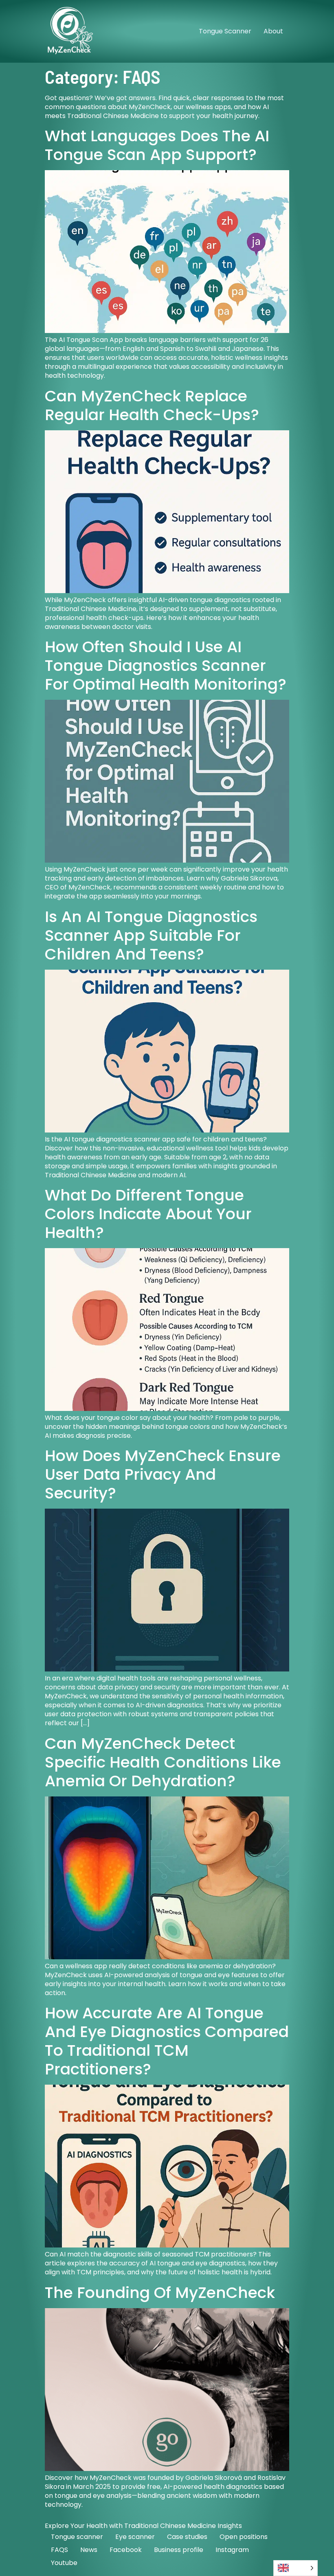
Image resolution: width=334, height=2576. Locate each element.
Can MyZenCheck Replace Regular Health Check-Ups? (152, 405)
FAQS (59, 2550)
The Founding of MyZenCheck (160, 2292)
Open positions (244, 2537)
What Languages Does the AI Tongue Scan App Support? (157, 145)
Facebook (126, 2550)
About (273, 31)
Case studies (187, 2537)
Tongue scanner (77, 2537)
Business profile (179, 2550)
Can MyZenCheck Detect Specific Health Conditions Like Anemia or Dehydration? (163, 1762)
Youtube (64, 2563)
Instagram (232, 2550)
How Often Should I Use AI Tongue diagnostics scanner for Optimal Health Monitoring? (166, 665)
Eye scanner (135, 2537)
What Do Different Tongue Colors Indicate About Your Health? (148, 1214)
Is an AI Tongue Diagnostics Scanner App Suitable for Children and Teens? (151, 935)
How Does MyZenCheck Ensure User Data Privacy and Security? (163, 1474)
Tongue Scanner (225, 31)
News (89, 2550)
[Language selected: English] (296, 2568)
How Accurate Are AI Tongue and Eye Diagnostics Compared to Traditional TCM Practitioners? (167, 2041)
